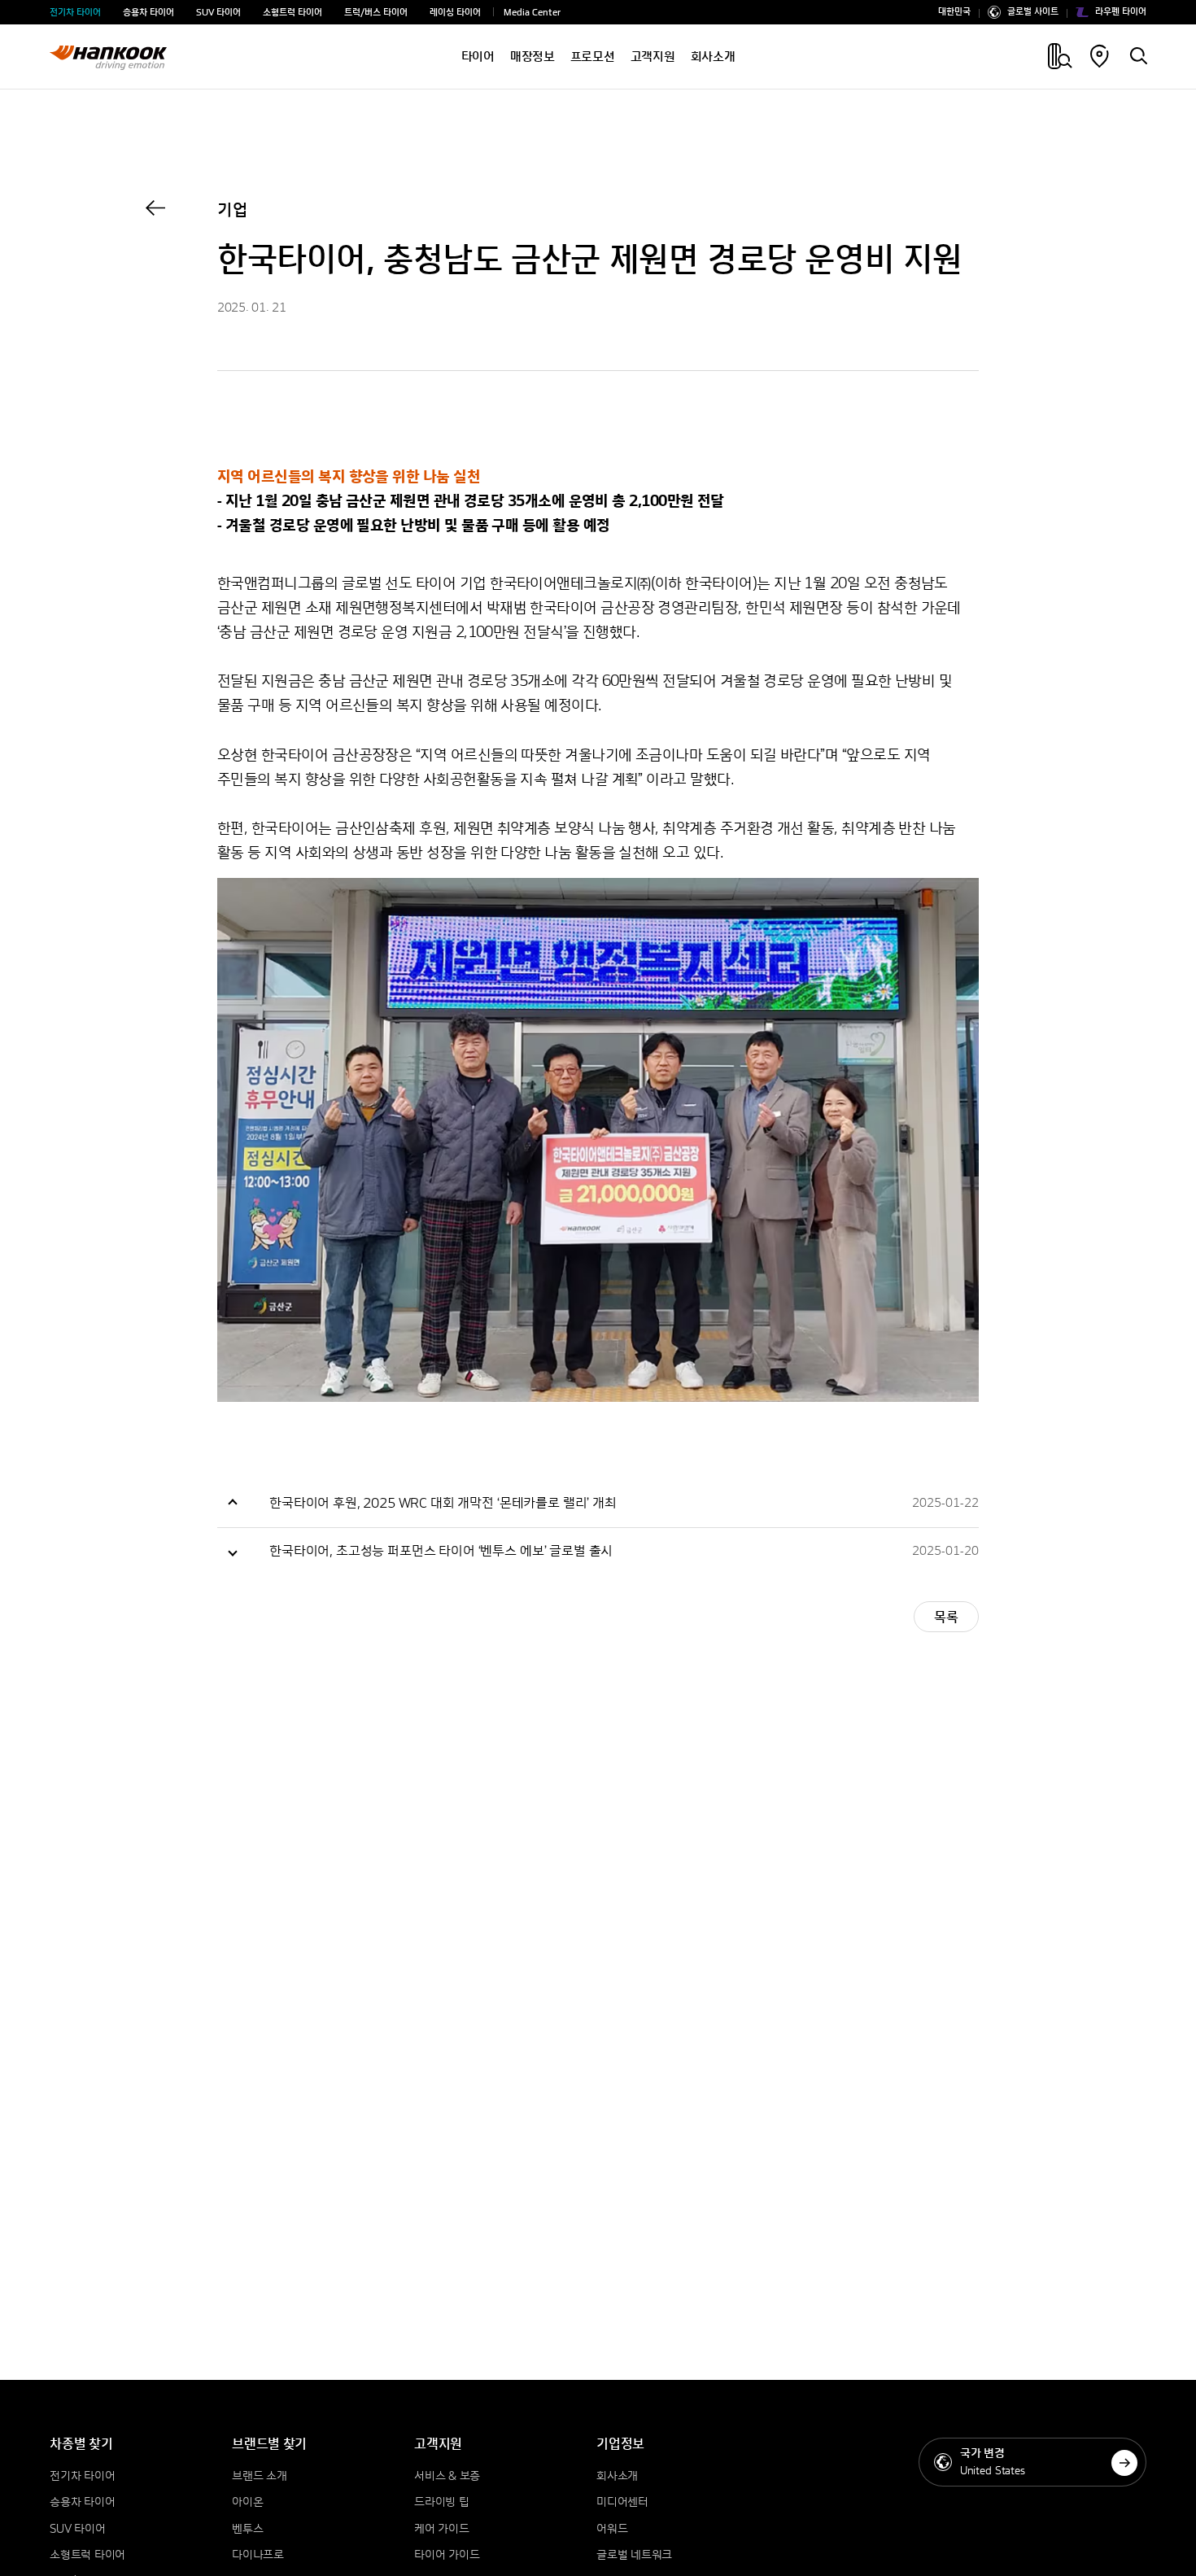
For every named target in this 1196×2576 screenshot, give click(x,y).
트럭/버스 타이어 (376, 13)
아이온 (247, 2503)
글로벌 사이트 (1033, 12)
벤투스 (247, 2530)
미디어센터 (622, 2503)
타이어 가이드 (447, 2556)
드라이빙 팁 (441, 2503)
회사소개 (713, 57)
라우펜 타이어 (1121, 12)
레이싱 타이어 (455, 13)
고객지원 (653, 57)
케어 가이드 (441, 2530)
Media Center (532, 13)
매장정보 (533, 57)
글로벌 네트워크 (634, 2556)
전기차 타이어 (75, 13)
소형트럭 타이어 (292, 13)
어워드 (612, 2530)
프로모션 (593, 57)
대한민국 (954, 12)
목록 (946, 1618)
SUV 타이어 (218, 13)
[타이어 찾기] (1138, 58)
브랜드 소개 (259, 2477)
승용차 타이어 (148, 13)
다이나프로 (258, 2556)
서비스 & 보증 (447, 2477)
